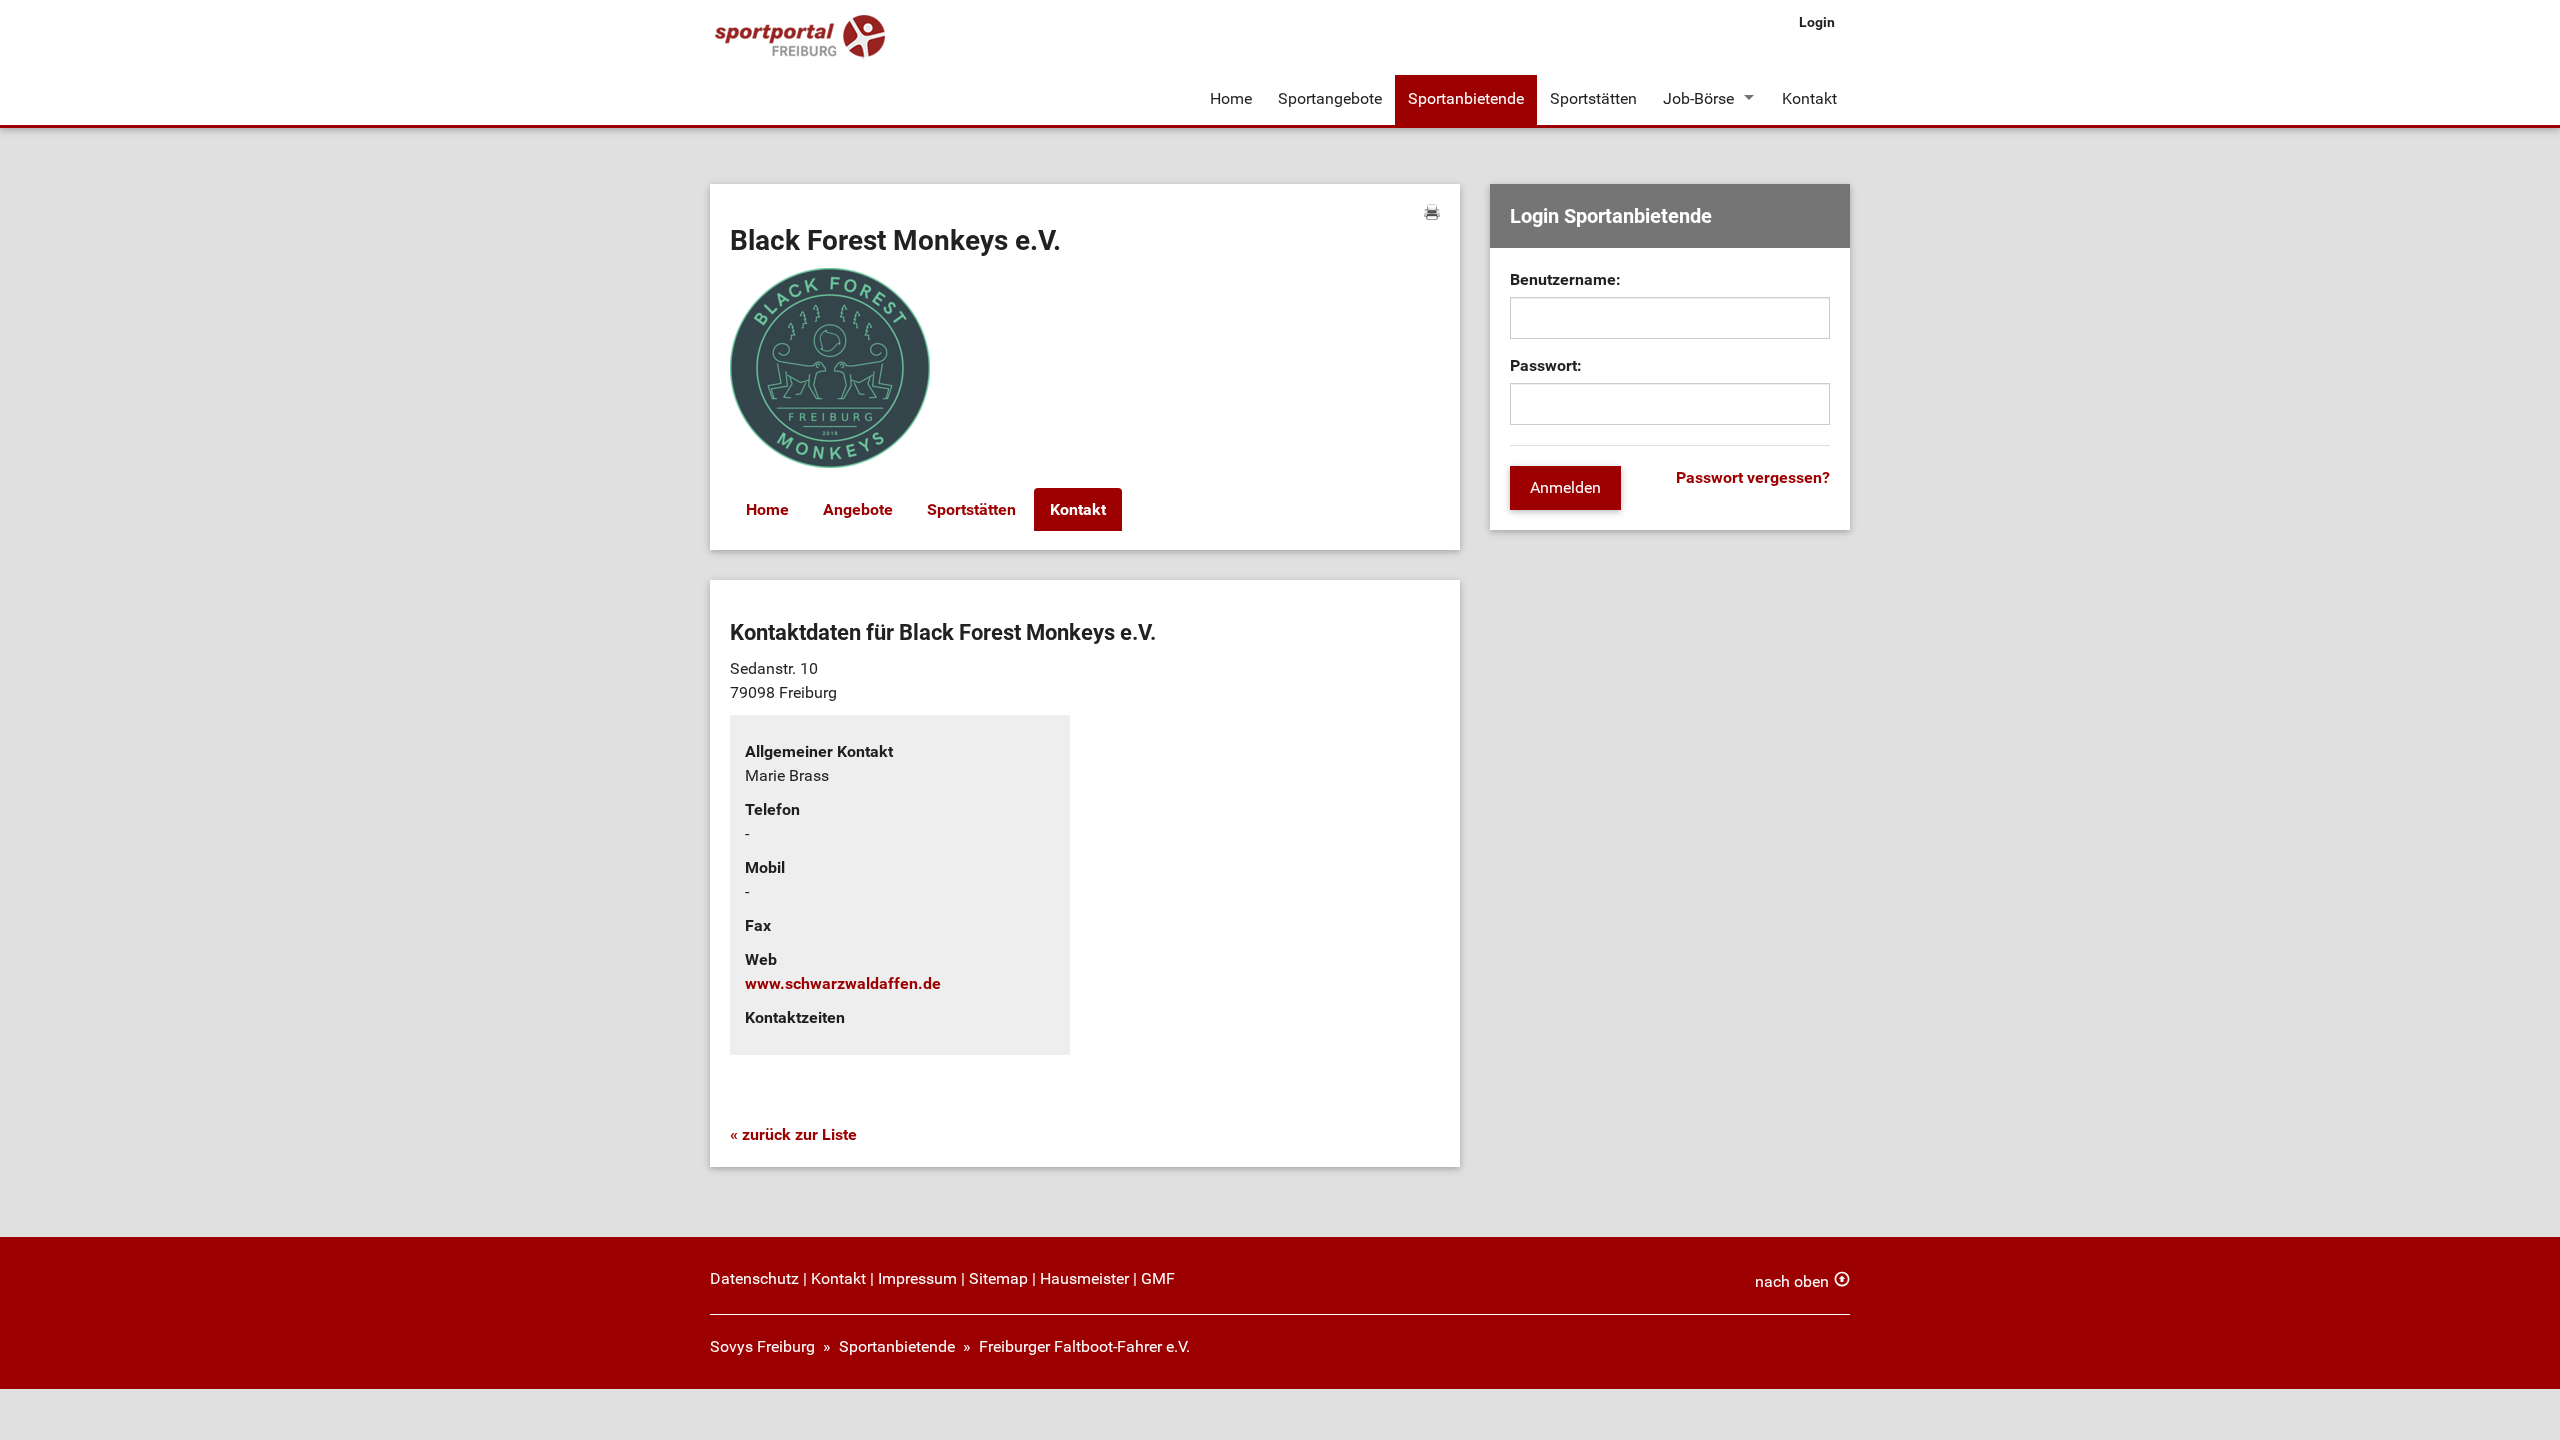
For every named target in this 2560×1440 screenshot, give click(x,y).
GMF (1158, 1278)
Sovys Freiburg (762, 1346)
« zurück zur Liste (793, 1134)
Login (1817, 22)
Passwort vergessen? (1753, 477)
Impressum (917, 1278)
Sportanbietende (1466, 98)
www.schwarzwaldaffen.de (843, 983)
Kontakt (1809, 98)
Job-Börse (1698, 98)
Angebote (858, 509)
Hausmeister (1084, 1278)
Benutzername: (1565, 279)
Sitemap (998, 1278)
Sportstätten (1593, 98)
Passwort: (1546, 365)
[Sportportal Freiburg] (800, 37)
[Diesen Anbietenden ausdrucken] (1432, 212)
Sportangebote (1330, 98)
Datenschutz (754, 1278)
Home (1231, 98)
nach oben (1792, 1281)
